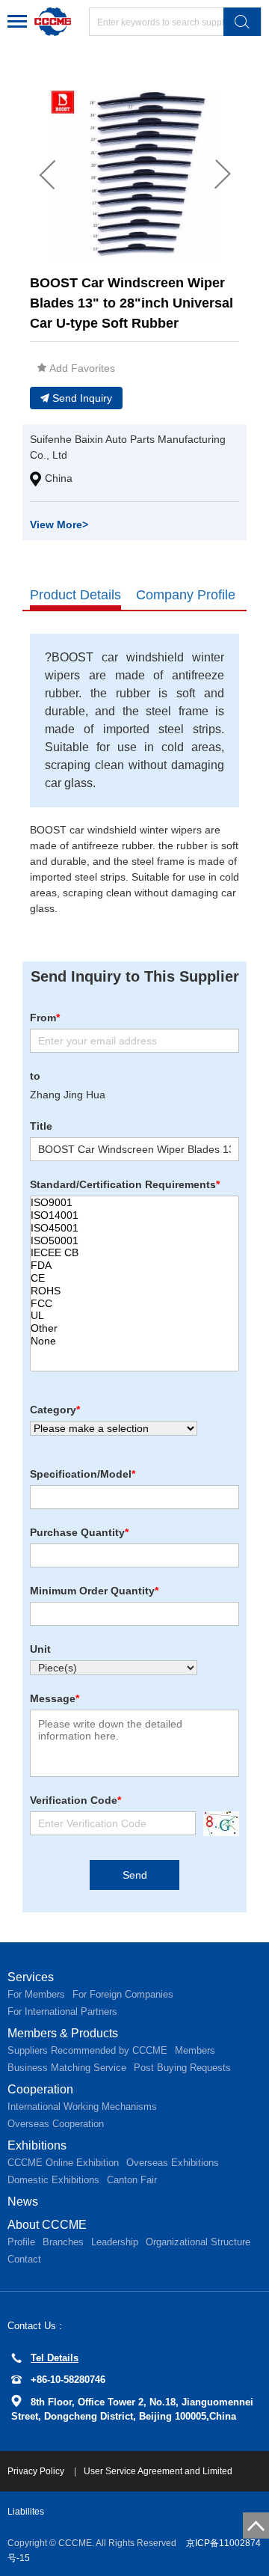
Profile (21, 2242)
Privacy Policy (37, 2471)
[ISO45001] (134, 1228)
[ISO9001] (134, 1203)
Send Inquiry (82, 398)
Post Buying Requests (182, 2068)
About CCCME (47, 2225)
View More (59, 524)
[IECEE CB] (134, 1253)
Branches (63, 2242)
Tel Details (55, 2358)
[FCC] (134, 1304)
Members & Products (63, 2033)
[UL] (134, 1316)
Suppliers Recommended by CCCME (87, 2050)
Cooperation (40, 2089)
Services (31, 1977)
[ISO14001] (134, 1215)
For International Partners (62, 2011)
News (23, 2202)
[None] (134, 1341)
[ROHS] (134, 1291)
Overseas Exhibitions (173, 2163)
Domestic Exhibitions (53, 2180)
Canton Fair (132, 2180)
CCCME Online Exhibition (63, 2163)
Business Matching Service (67, 2068)
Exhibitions (37, 2145)
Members (195, 2050)
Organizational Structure (198, 2242)
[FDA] (134, 1266)
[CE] (134, 1278)
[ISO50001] (134, 1241)
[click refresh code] (217, 1824)
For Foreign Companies (123, 1994)
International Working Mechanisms (82, 2107)
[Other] (134, 1328)
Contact (24, 2259)
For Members (36, 1994)
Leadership (115, 2242)
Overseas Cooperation (56, 2124)
